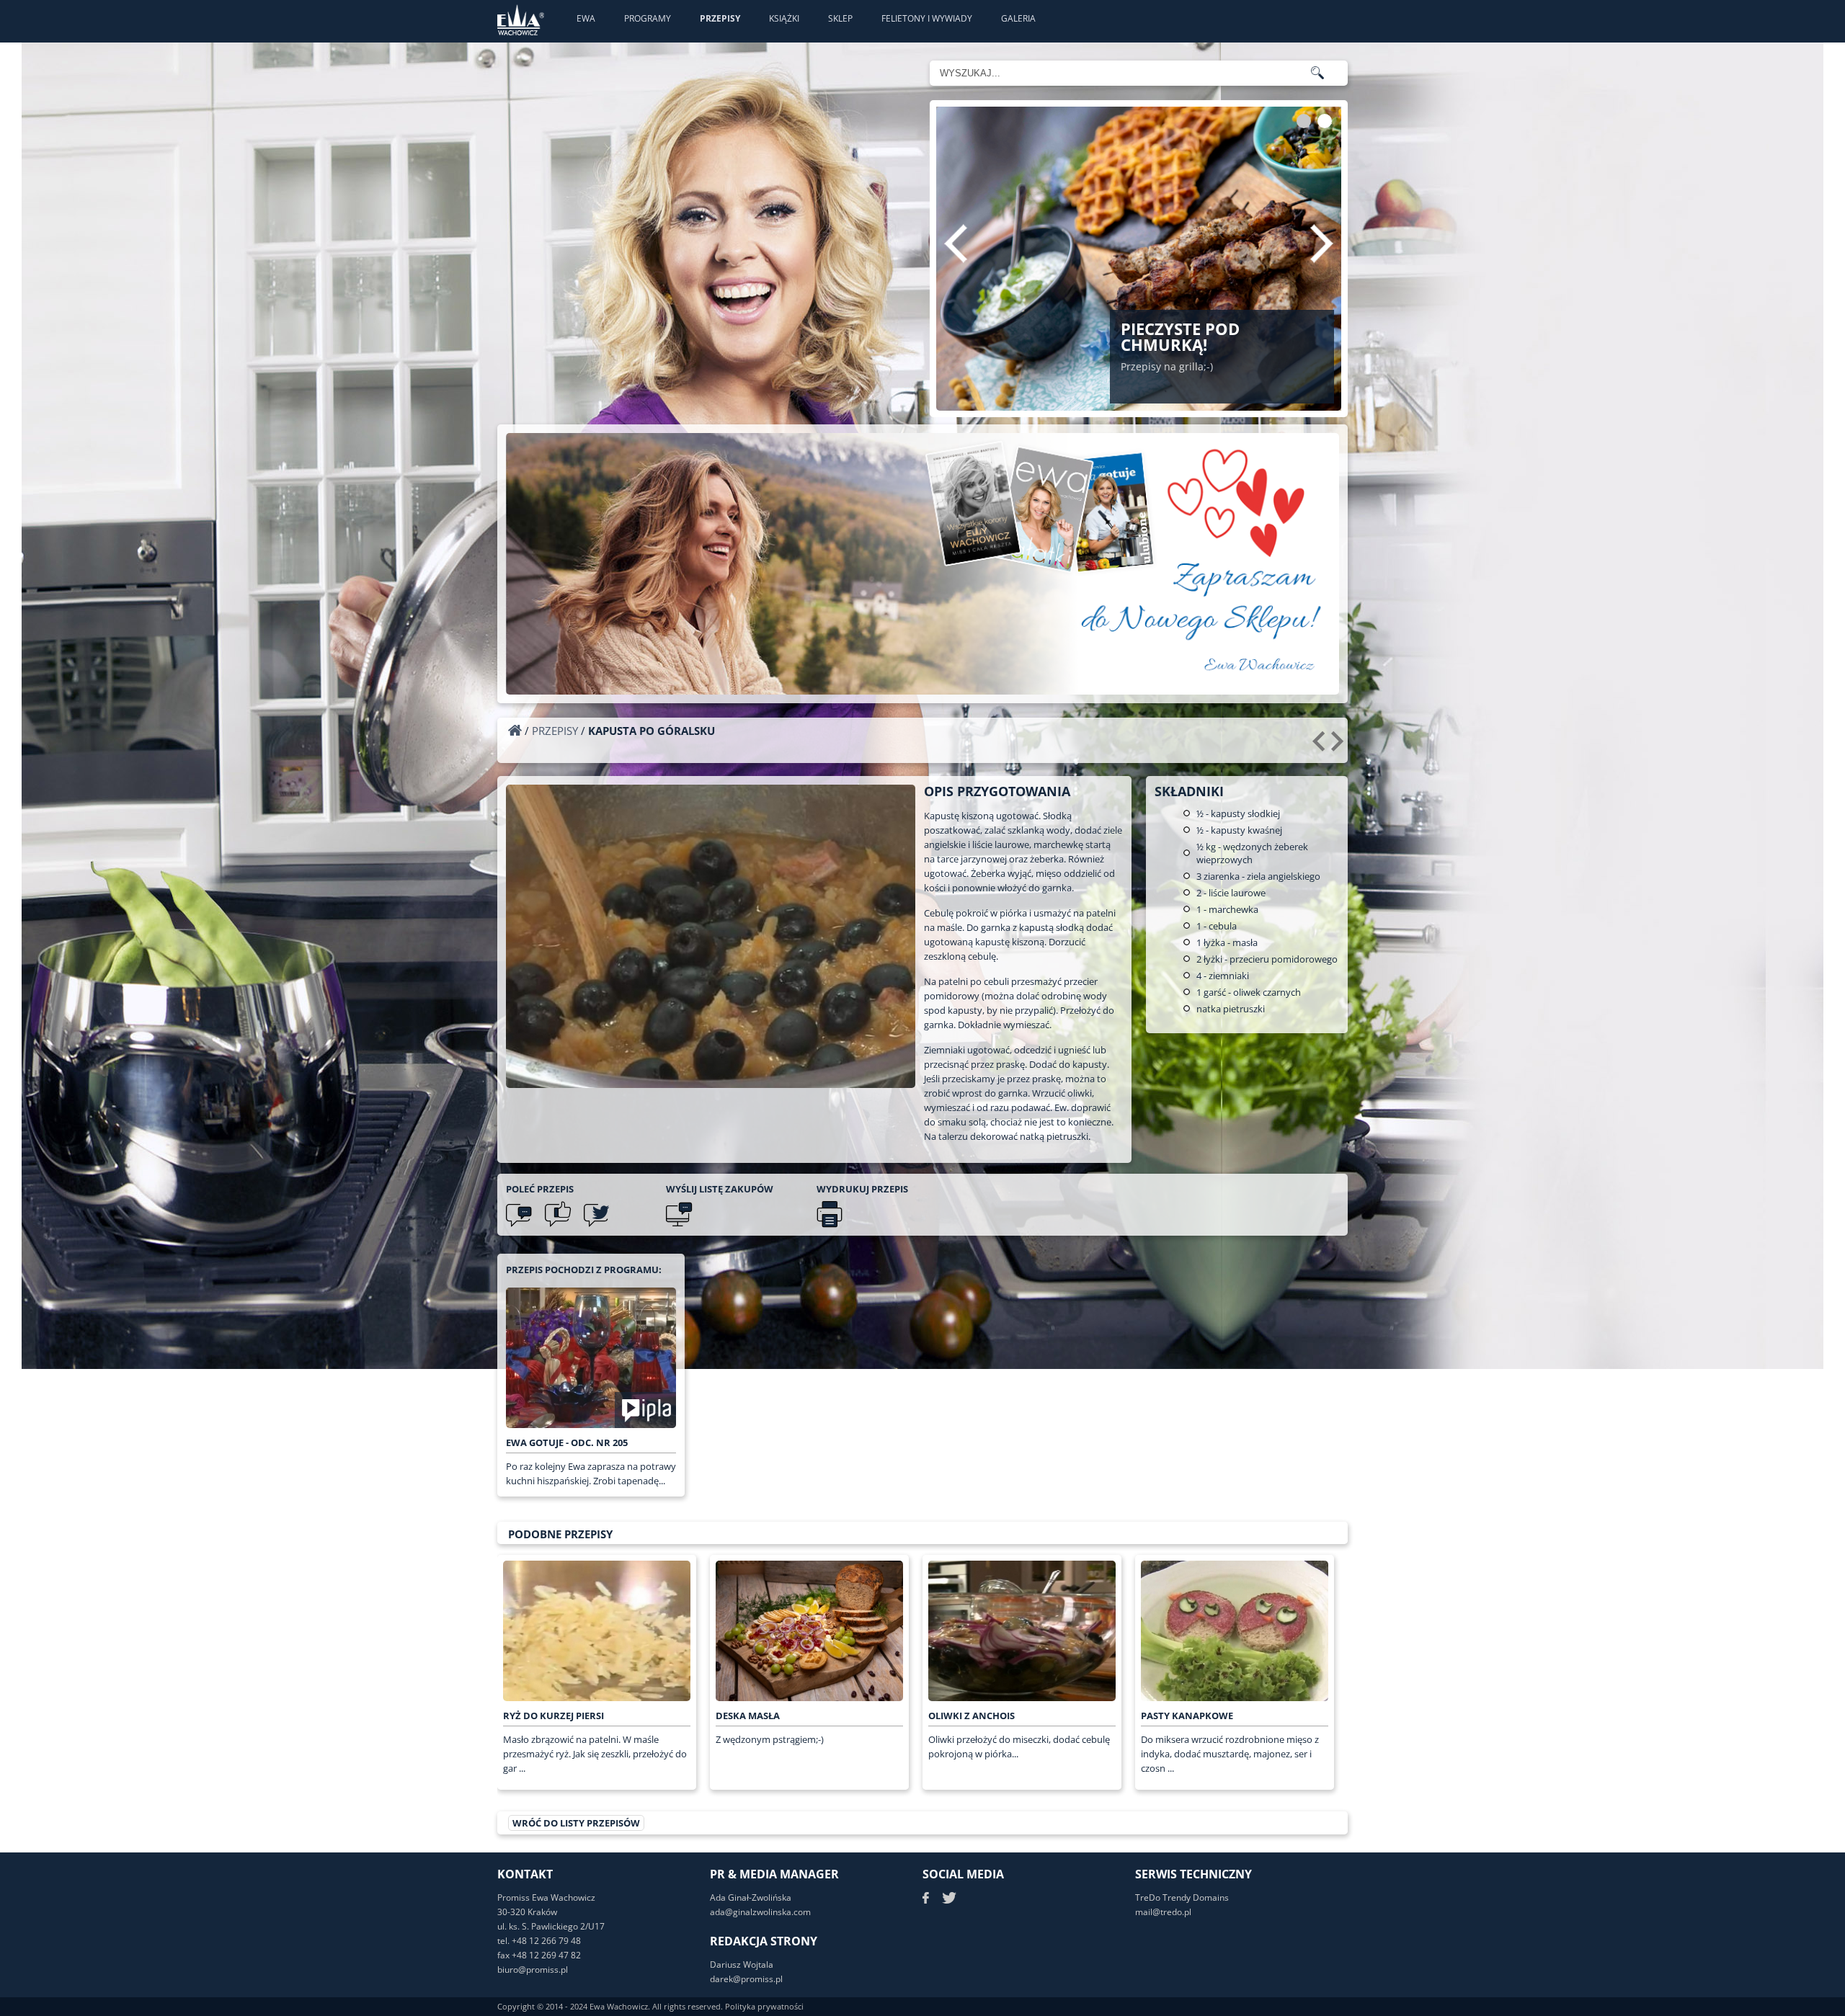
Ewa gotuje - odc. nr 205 (567, 1442)
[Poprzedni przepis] (1321, 746)
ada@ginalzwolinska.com (760, 1912)
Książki (784, 18)
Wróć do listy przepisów (576, 1823)
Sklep (840, 18)
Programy (648, 18)
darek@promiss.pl (746, 1979)
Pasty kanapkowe (1187, 1716)
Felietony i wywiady (927, 18)
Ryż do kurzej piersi (553, 1716)
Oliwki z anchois (972, 1716)
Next (1322, 244)
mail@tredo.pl (1163, 1912)
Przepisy (720, 18)
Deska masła (748, 1716)
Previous (956, 244)
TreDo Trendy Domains (1182, 1897)
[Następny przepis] (1339, 746)
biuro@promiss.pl (533, 1970)
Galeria (1018, 18)
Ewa (586, 18)
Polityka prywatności (764, 2006)
